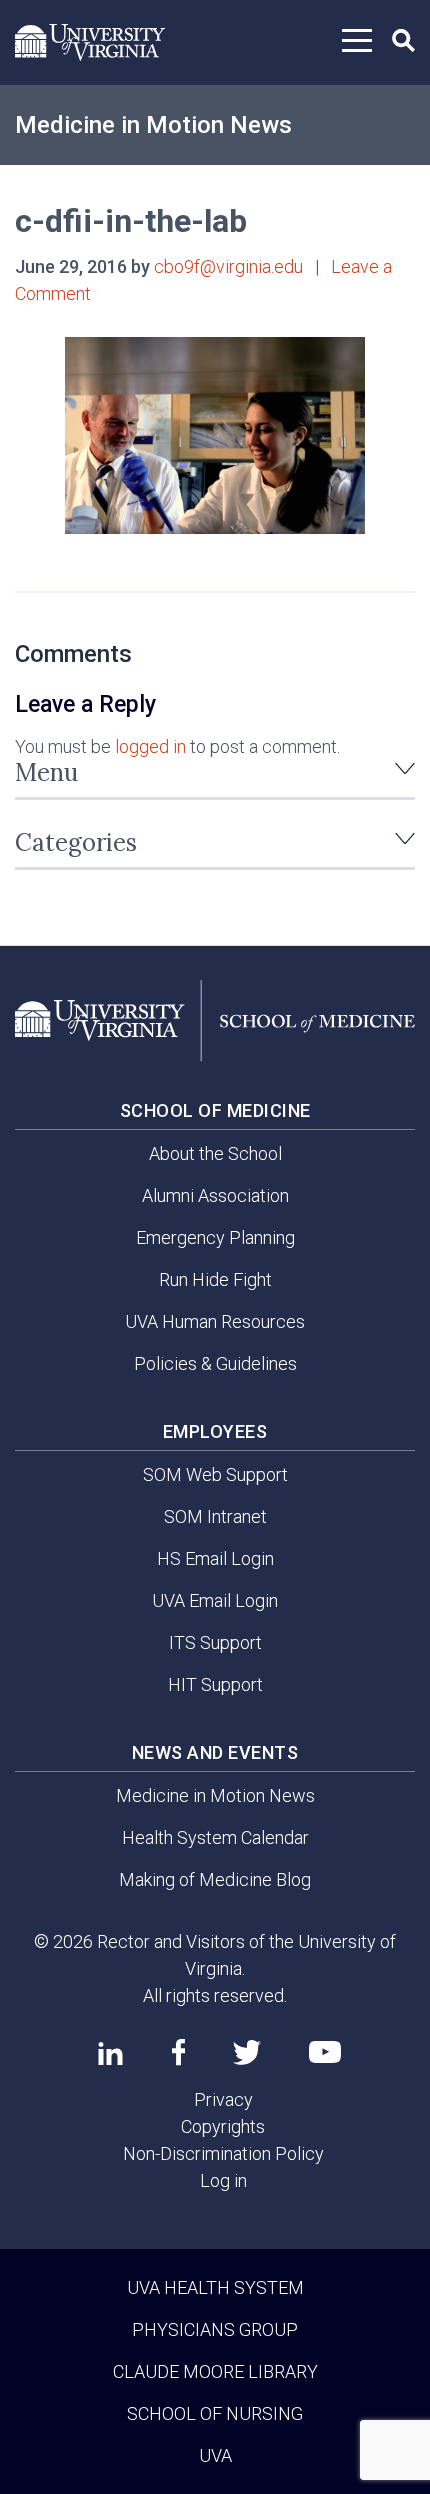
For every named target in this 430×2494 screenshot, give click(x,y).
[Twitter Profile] (247, 2052)
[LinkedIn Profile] (110, 2053)
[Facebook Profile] (178, 2052)
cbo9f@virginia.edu (228, 266)
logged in (150, 746)
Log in (223, 2180)
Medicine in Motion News (153, 125)
